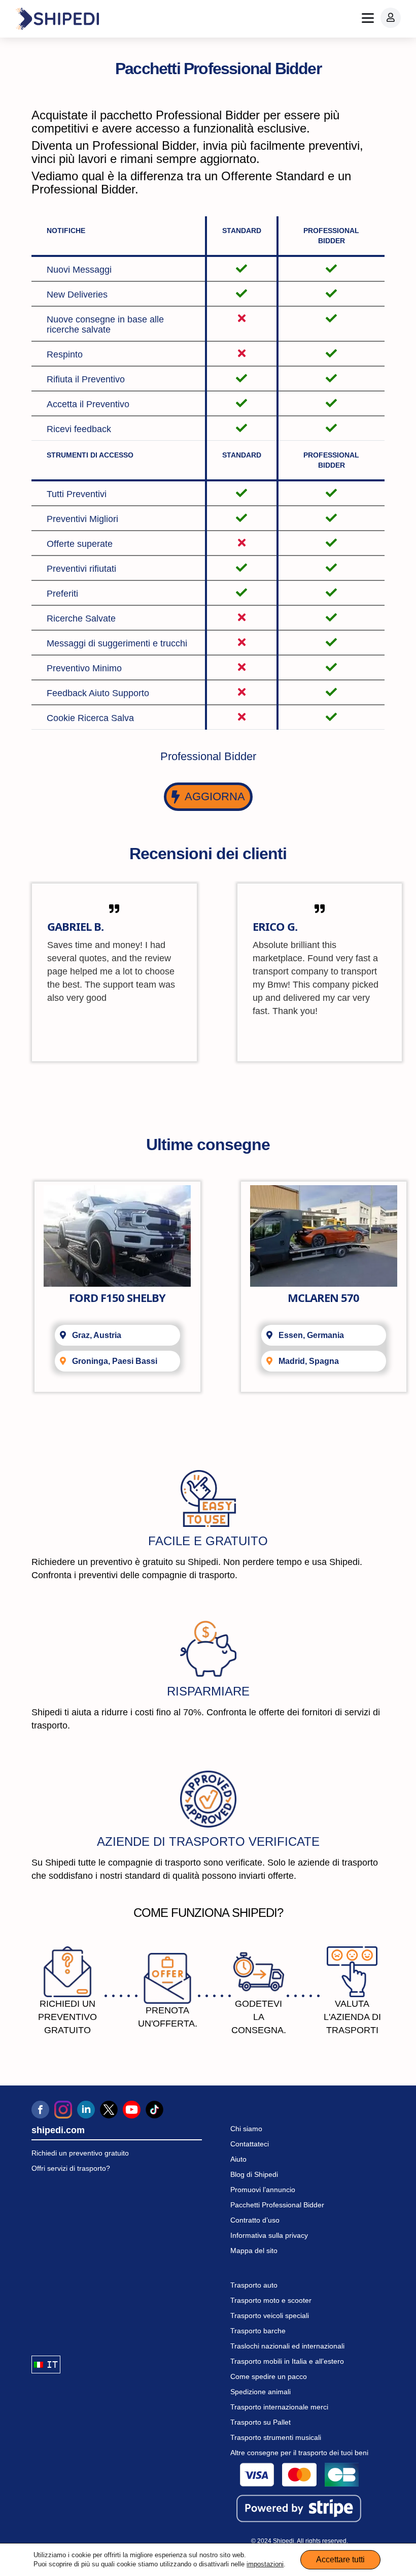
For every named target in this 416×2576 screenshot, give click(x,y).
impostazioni (265, 2564)
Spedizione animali (261, 2392)
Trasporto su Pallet (261, 2422)
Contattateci (250, 2144)
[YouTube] (132, 2110)
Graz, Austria (97, 1335)
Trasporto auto (254, 2285)
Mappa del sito (254, 2251)
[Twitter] (109, 2110)
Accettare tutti (340, 2559)
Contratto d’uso (255, 2220)
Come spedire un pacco (269, 2376)
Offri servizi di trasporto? (71, 2168)
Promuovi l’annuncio (263, 2190)
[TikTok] (154, 2110)
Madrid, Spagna (309, 1361)
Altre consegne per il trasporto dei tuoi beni (299, 2453)
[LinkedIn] (86, 2110)
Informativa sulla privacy (269, 2235)
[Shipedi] (57, 19)
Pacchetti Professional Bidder (277, 2205)
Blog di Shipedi (254, 2174)
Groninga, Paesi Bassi (115, 1361)
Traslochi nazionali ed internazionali (287, 2346)
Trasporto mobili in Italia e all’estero (287, 2361)
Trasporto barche (258, 2331)
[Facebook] (40, 2110)
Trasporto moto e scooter (271, 2300)
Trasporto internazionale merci (279, 2407)
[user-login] (391, 18)
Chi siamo (246, 2129)
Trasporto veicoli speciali (270, 2316)
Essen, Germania (311, 1335)
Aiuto (238, 2159)
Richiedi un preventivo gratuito (80, 2153)
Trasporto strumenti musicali (276, 2437)
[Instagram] (63, 2110)
